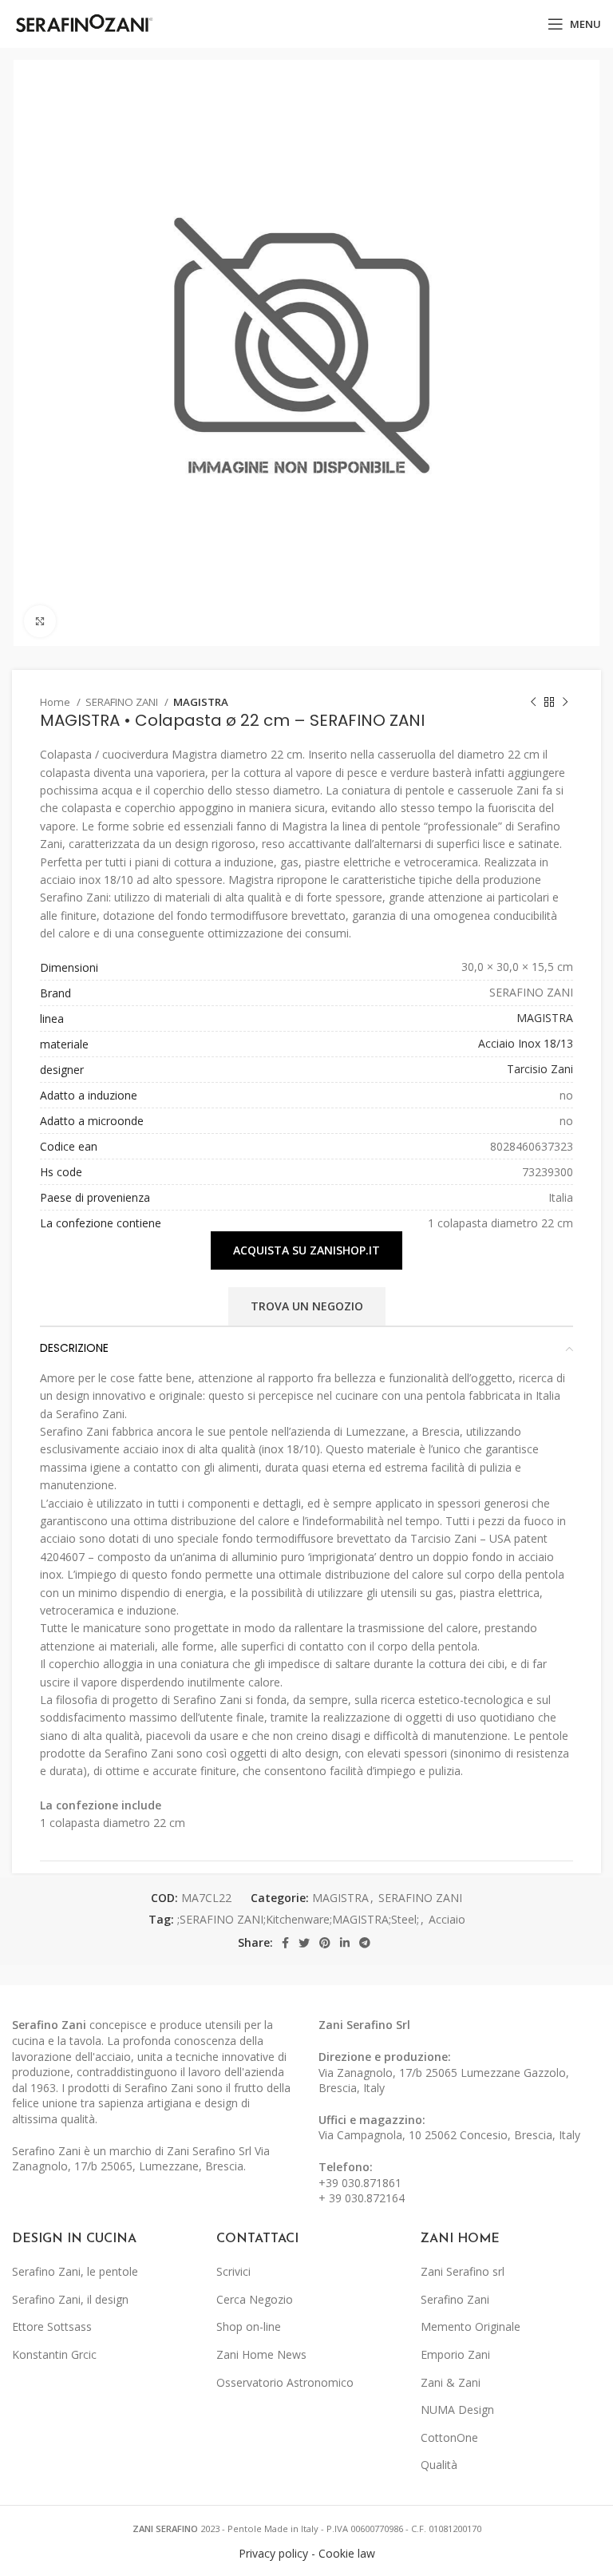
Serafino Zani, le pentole (75, 2271)
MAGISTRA (201, 702)
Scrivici (233, 2271)
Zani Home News (261, 2354)
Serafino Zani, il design (70, 2299)
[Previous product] (533, 703)
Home (56, 702)
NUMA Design (457, 2410)
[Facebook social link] (285, 1943)
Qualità (439, 2465)
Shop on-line (249, 2326)
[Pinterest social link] (325, 1943)
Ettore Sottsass (52, 2326)
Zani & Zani (451, 2382)
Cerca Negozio (255, 2299)
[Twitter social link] (304, 1943)
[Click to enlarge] (40, 621)
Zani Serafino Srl (364, 2025)
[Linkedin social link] (345, 1943)
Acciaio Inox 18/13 (526, 1043)
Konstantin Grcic (54, 2354)
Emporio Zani (455, 2354)
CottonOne (449, 2437)
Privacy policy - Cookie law (307, 2553)
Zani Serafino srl (463, 2271)
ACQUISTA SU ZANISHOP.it (306, 1250)
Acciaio (447, 1919)
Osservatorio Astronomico (285, 2382)
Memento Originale (471, 2326)
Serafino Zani (455, 2299)
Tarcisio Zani (540, 1069)
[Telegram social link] (365, 1943)
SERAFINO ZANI (123, 702)
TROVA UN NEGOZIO (307, 1306)
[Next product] (565, 703)
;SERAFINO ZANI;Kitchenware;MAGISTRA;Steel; (298, 1919)
